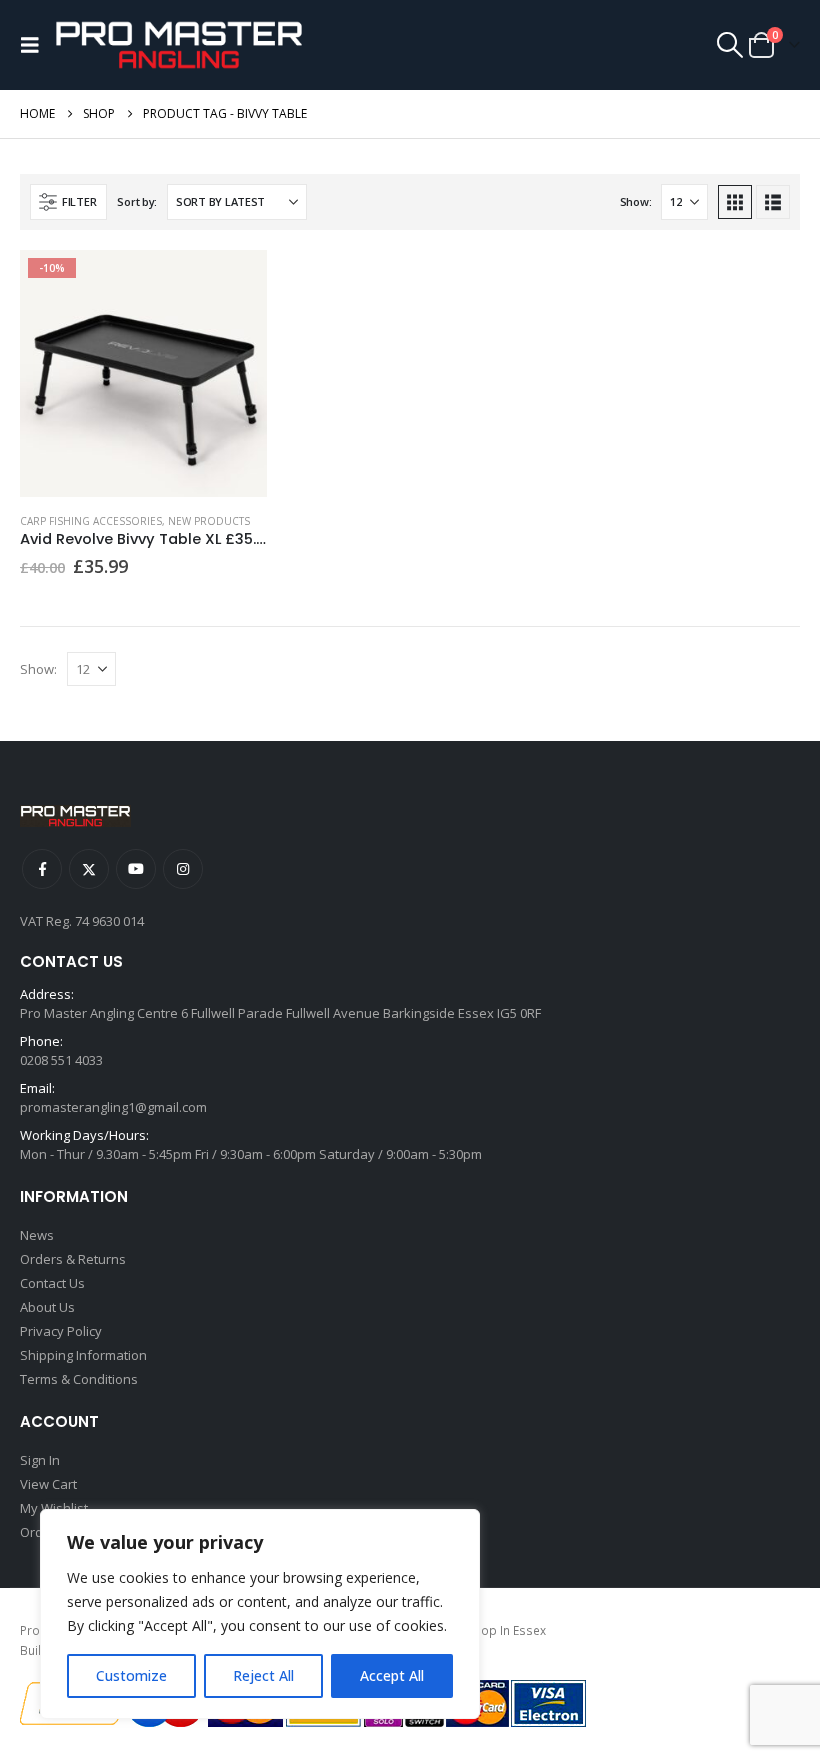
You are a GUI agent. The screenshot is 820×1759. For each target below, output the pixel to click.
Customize (131, 1675)
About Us (47, 1307)
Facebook (42, 869)
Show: (636, 201)
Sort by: (137, 201)
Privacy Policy (61, 1331)
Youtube (136, 869)
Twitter (89, 869)
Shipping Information (83, 1355)
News (37, 1235)
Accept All (392, 1675)
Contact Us (52, 1283)
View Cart (48, 1484)
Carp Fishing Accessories (91, 521)
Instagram (183, 869)
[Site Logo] (179, 45)
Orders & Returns (73, 1259)
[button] (35, 45)
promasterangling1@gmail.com (113, 1107)
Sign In (40, 1460)
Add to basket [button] (234, 283)
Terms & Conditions (79, 1379)
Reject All (263, 1675)
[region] (260, 1614)
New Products (209, 521)
